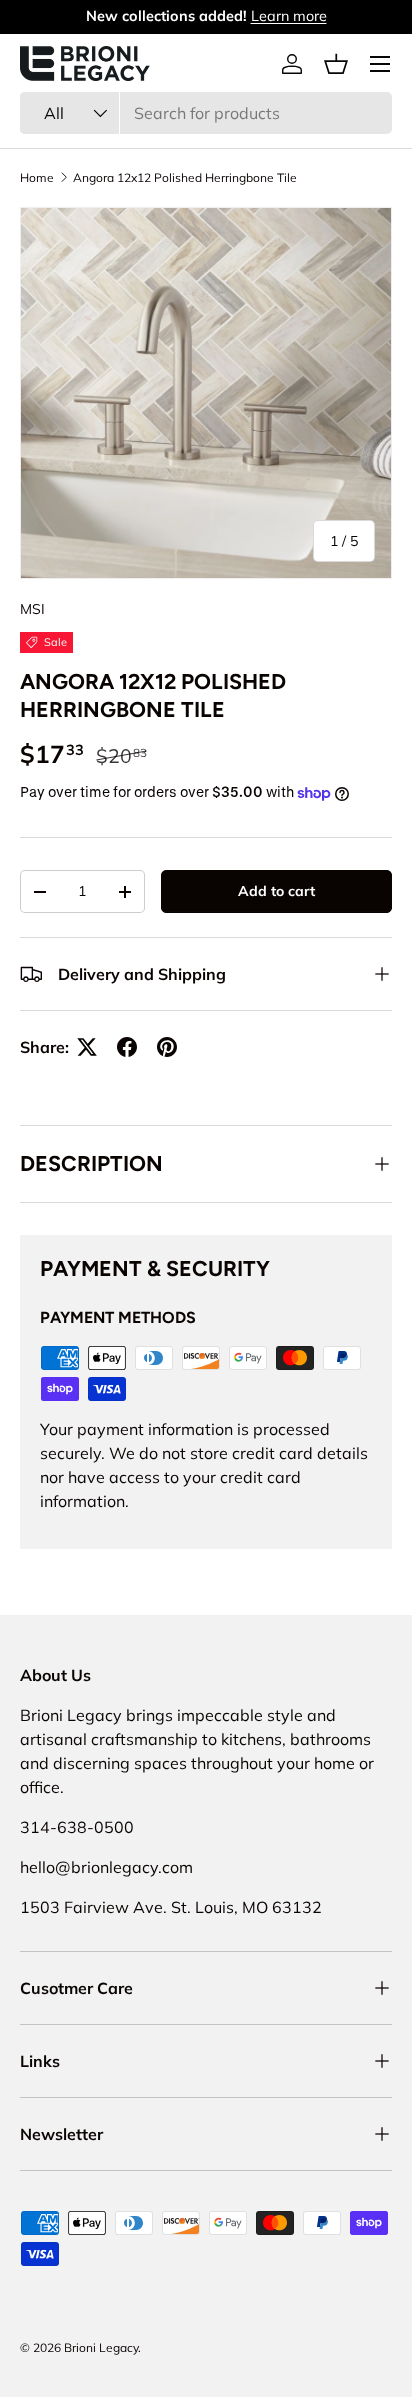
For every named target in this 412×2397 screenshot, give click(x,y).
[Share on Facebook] (127, 1047)
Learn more (289, 16)
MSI (32, 609)
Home (37, 177)
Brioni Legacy (101, 2347)
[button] (336, 64)
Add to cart (276, 891)
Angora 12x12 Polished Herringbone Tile (185, 177)
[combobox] (206, 113)
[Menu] (380, 64)
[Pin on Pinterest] (167, 1047)
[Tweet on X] (87, 1047)
